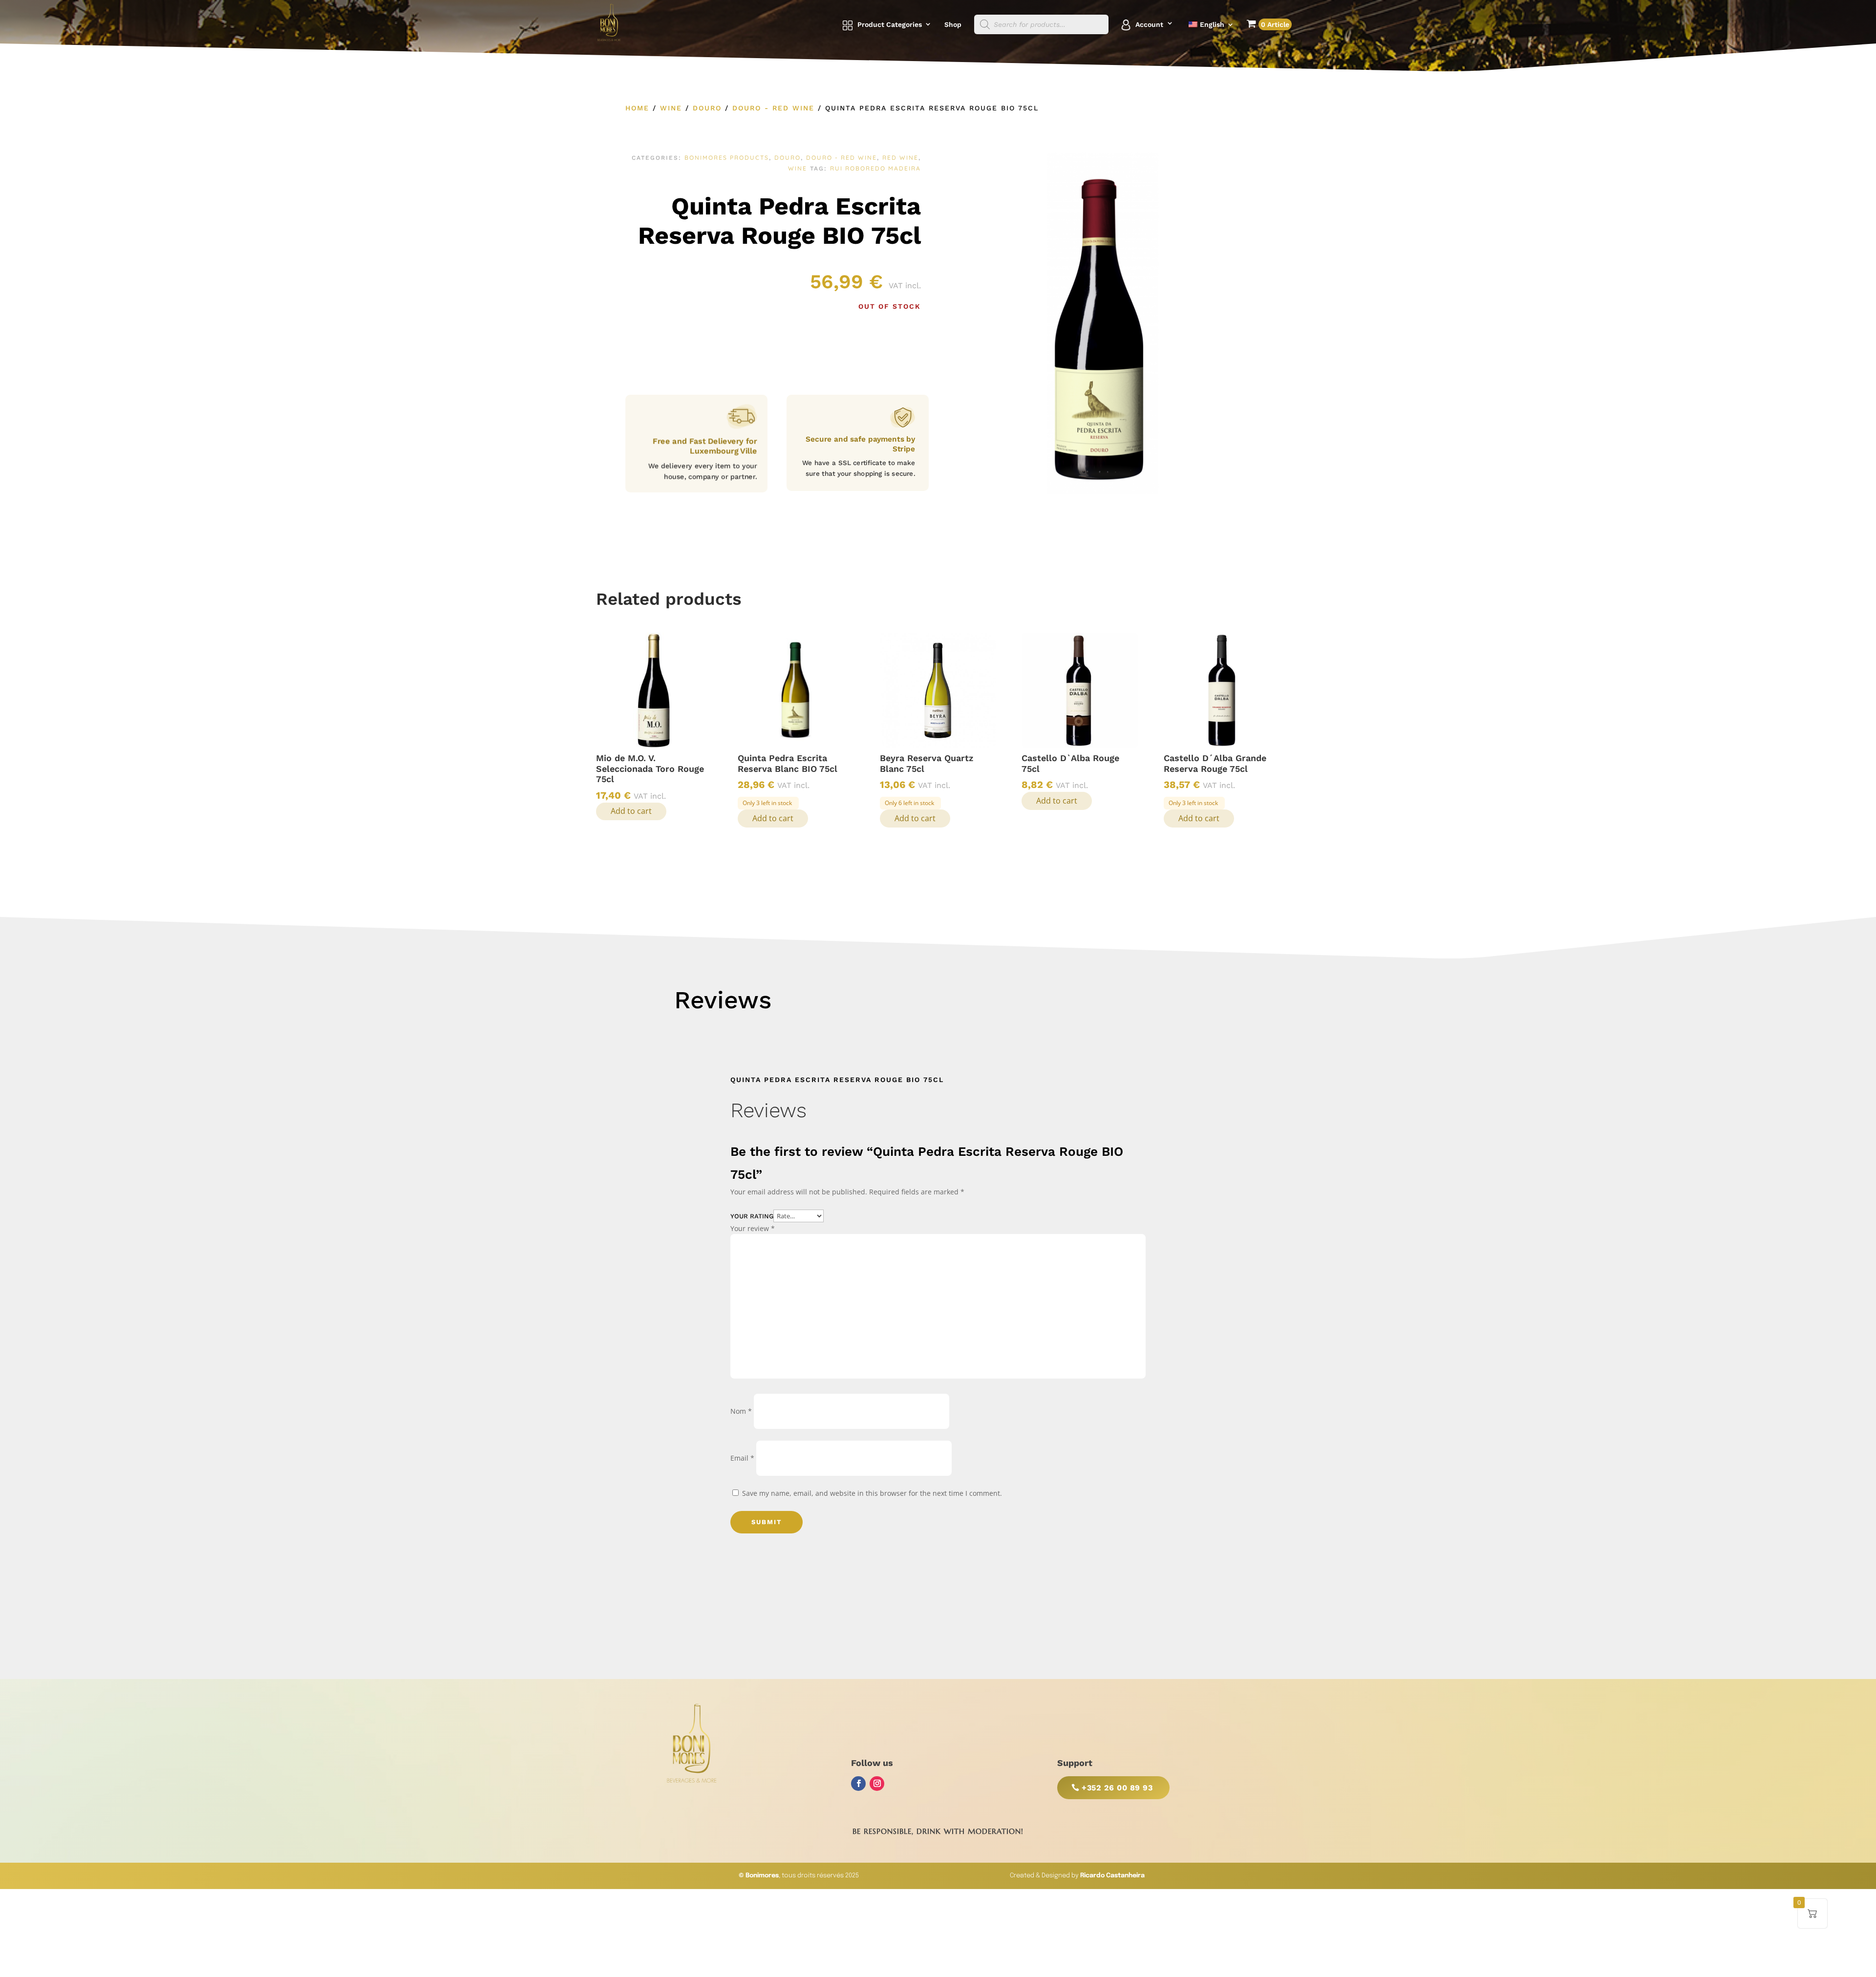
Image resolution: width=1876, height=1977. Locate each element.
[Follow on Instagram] (877, 1784)
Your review (753, 1228)
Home (637, 108)
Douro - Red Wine (773, 108)
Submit (767, 1522)
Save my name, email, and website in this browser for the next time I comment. (872, 1493)
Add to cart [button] (631, 811)
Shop (953, 25)
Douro (707, 108)
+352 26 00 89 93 (1117, 1788)
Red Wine (900, 158)
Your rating (752, 1216)
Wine (671, 108)
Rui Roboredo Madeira (875, 168)
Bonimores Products (727, 158)
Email (742, 1458)
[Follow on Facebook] (858, 1784)
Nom (741, 1411)
